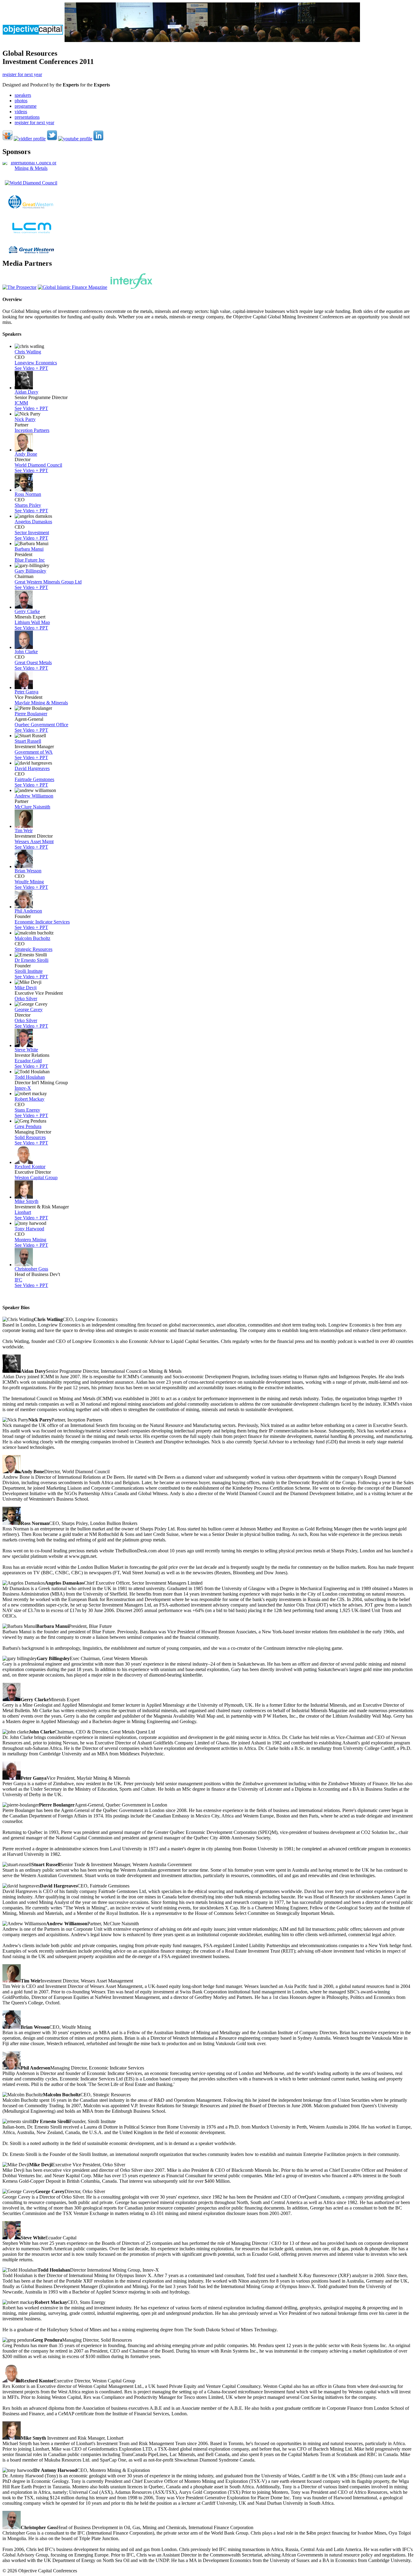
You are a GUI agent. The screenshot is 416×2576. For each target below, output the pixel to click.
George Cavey (29, 1009)
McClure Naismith (32, 807)
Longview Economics (36, 363)
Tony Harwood (29, 1229)
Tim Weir (24, 831)
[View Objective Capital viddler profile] (30, 139)
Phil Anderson (28, 911)
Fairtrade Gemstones (34, 779)
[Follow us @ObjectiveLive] (52, 139)
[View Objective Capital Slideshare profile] (7, 139)
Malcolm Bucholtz (32, 938)
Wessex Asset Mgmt (34, 841)
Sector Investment (32, 533)
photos (21, 101)
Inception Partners (32, 430)
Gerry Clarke (27, 611)
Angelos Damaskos (33, 522)
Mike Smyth (26, 1201)
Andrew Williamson (34, 796)
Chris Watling (28, 352)
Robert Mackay (30, 1099)
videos (21, 112)
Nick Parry (25, 419)
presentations (27, 117)
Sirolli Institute (29, 971)
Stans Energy (27, 1110)
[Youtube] (75, 139)
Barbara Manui (29, 549)
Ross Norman (28, 494)
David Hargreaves (32, 768)
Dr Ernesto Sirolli (32, 960)
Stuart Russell (28, 741)
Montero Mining (30, 1240)
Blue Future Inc (30, 560)
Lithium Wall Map (32, 622)
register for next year (22, 74)
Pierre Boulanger (31, 714)
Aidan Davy (26, 392)
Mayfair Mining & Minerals (41, 703)
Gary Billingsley (30, 571)
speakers (23, 95)
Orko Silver (26, 999)
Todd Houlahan (30, 1077)
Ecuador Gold (28, 1061)
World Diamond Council (38, 465)
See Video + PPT (31, 368)
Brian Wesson (28, 871)
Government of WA (34, 752)
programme (26, 106)
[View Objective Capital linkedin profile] (98, 139)
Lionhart (23, 1212)
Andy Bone (26, 454)
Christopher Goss (31, 1269)
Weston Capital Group (36, 1178)
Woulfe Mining (29, 882)
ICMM (21, 403)
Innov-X (23, 1088)
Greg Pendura (28, 1126)
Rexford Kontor (30, 1167)
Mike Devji (26, 988)
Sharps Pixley (28, 505)
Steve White (26, 1050)
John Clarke (26, 652)
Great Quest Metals (33, 662)
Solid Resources (30, 1137)
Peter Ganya (26, 692)
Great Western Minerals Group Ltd (48, 582)
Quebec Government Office (41, 725)
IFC (18, 1280)
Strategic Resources (33, 949)
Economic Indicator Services (42, 922)
